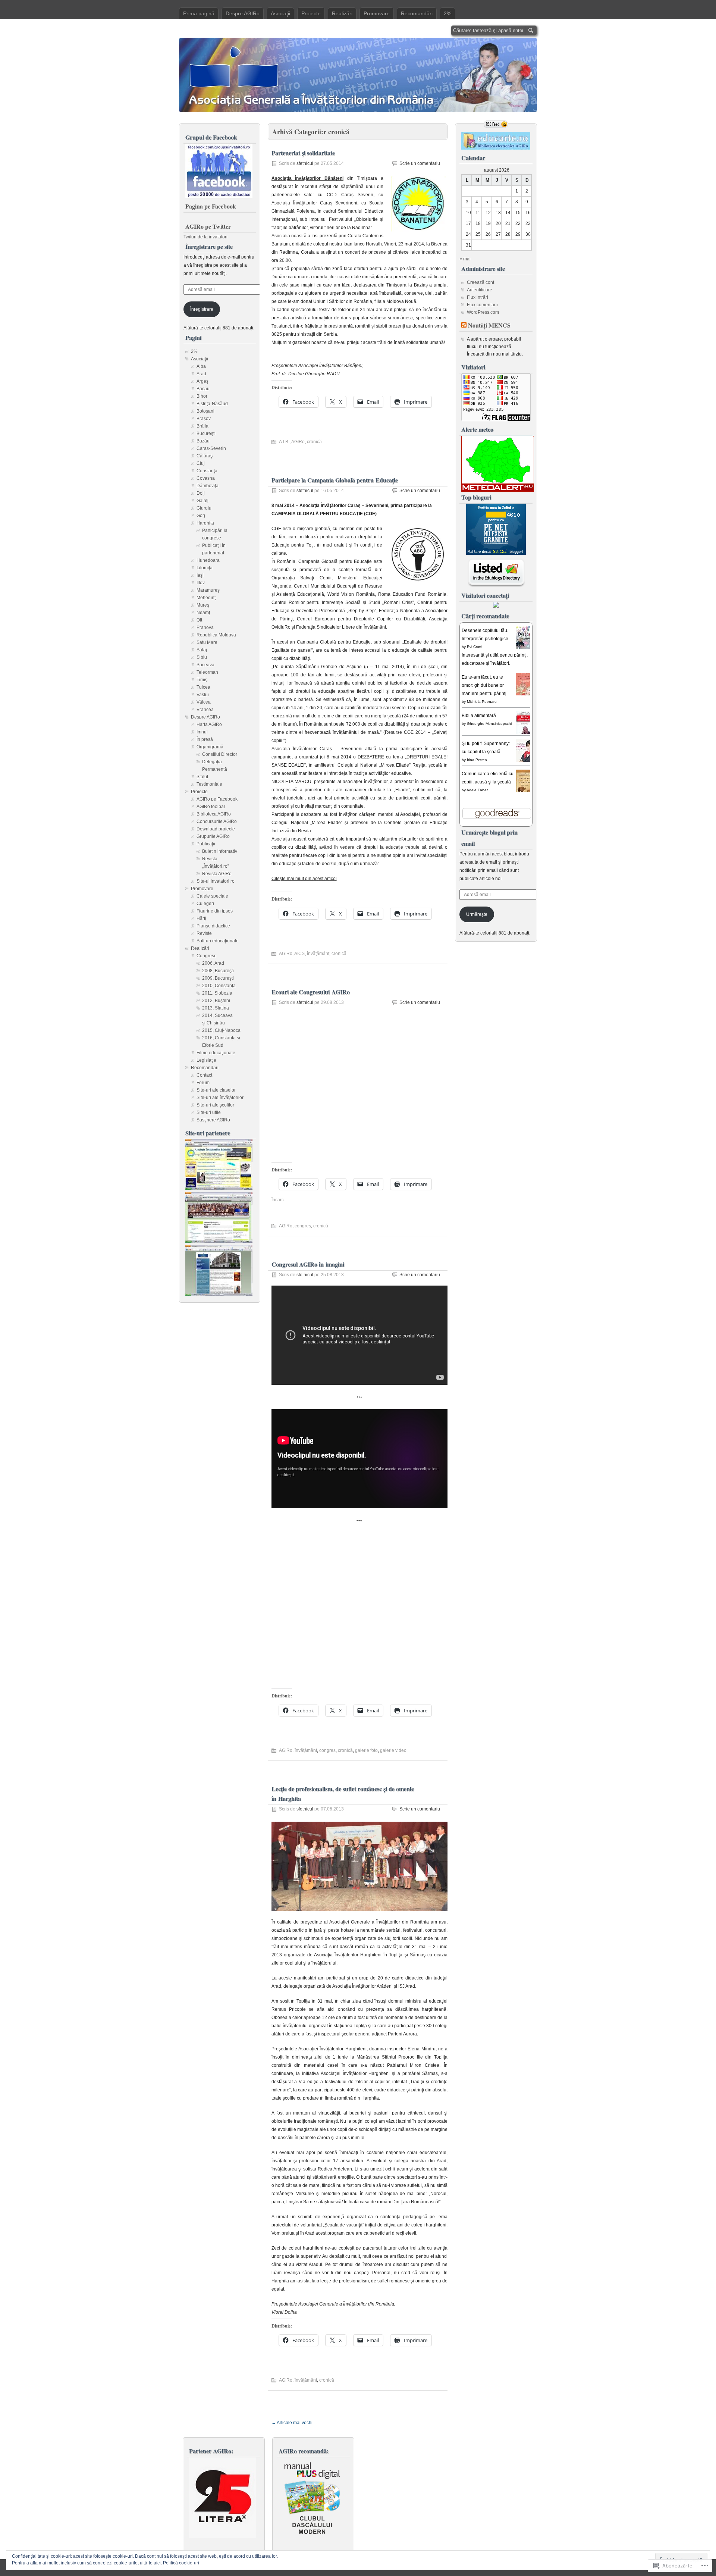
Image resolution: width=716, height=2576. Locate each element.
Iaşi (200, 575)
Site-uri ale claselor (216, 1090)
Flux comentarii (482, 305)
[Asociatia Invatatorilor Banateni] (219, 1188)
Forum (203, 1083)
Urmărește (477, 914)
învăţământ (318, 954)
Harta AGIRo (209, 724)
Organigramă (210, 747)
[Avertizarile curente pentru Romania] (498, 490)
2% (447, 13)
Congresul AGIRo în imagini (308, 1264)
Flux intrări (478, 297)
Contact (204, 1075)
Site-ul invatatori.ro (216, 881)
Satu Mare (207, 642)
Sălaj (202, 650)
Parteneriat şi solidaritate (303, 153)
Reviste (204, 933)
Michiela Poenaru (482, 702)
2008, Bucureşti (218, 971)
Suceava (205, 665)
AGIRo (298, 442)
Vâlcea (204, 702)
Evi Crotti (475, 647)
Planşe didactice (213, 926)
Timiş (202, 680)
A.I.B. (284, 442)
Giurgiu (204, 508)
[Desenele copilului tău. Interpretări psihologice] (525, 648)
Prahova (205, 627)
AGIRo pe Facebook (217, 799)
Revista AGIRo (217, 874)
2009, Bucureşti (218, 978)
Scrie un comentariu (420, 163)
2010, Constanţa (219, 986)
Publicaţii (206, 844)
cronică (314, 442)
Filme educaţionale (216, 1053)
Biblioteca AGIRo (214, 814)
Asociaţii (280, 13)
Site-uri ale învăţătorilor (220, 1098)
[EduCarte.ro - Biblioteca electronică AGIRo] (496, 148)
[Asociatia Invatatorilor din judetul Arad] (219, 1294)
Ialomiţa (205, 568)
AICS (299, 954)
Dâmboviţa (208, 486)
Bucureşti (206, 433)
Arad (201, 374)
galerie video (393, 1750)
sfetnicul (305, 163)
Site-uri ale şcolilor (215, 1105)
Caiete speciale (212, 896)
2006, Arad (213, 963)
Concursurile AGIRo (217, 821)
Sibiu (202, 657)
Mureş (203, 605)
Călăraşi (205, 456)
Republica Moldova (216, 635)
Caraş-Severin (211, 448)
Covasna (206, 478)
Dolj (201, 493)
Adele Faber (477, 790)
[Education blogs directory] (496, 586)
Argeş (202, 381)
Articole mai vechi (292, 2423)
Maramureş (208, 590)
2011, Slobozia (217, 993)
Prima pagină (199, 13)
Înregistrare (202, 309)
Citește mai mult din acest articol (304, 879)
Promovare (377, 13)
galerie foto (366, 1750)
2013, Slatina (216, 1008)
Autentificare (480, 290)
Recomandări (417, 13)
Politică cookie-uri (181, 2563)
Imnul (202, 732)
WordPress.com (483, 312)
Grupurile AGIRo (213, 836)
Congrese (207, 956)
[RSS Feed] (496, 124)
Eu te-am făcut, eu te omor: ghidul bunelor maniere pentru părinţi (484, 685)
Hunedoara (208, 560)
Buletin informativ (220, 851)
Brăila (202, 426)
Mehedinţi (207, 598)
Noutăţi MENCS (489, 325)
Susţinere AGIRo (213, 1120)
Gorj (201, 516)
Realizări (342, 13)
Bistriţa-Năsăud (212, 404)
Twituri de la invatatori (205, 237)
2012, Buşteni (216, 1001)
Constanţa (207, 471)
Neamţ (203, 613)
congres (303, 1226)
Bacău (203, 389)
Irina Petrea (477, 760)
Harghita (205, 523)
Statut (202, 777)
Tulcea (203, 687)
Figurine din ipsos (215, 911)
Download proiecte (216, 829)
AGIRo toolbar (211, 807)
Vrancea (205, 710)
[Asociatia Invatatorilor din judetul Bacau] (219, 1241)
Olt (199, 620)
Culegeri (205, 904)
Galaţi (202, 501)
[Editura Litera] (223, 2536)
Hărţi (201, 918)
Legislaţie (206, 1060)
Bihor (202, 396)
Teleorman (207, 672)
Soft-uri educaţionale (218, 941)
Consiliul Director (220, 754)
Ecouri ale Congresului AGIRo (311, 992)
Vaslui (203, 695)
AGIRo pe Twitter (208, 226)
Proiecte (311, 13)
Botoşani (205, 411)
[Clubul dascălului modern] (312, 2536)
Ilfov (201, 583)
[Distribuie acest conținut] (464, 325)
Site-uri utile (209, 1112)
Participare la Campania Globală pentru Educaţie (335, 480)
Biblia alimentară (479, 716)
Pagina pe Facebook (211, 206)
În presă (205, 739)
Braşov (204, 419)
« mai (465, 259)
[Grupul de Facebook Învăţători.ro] (219, 197)
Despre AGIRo (243, 13)
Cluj (201, 463)
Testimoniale (209, 784)
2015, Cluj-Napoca (221, 1030)
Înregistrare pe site (209, 246)
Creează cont (481, 282)
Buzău (203, 441)
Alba (201, 366)
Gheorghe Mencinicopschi (489, 724)
